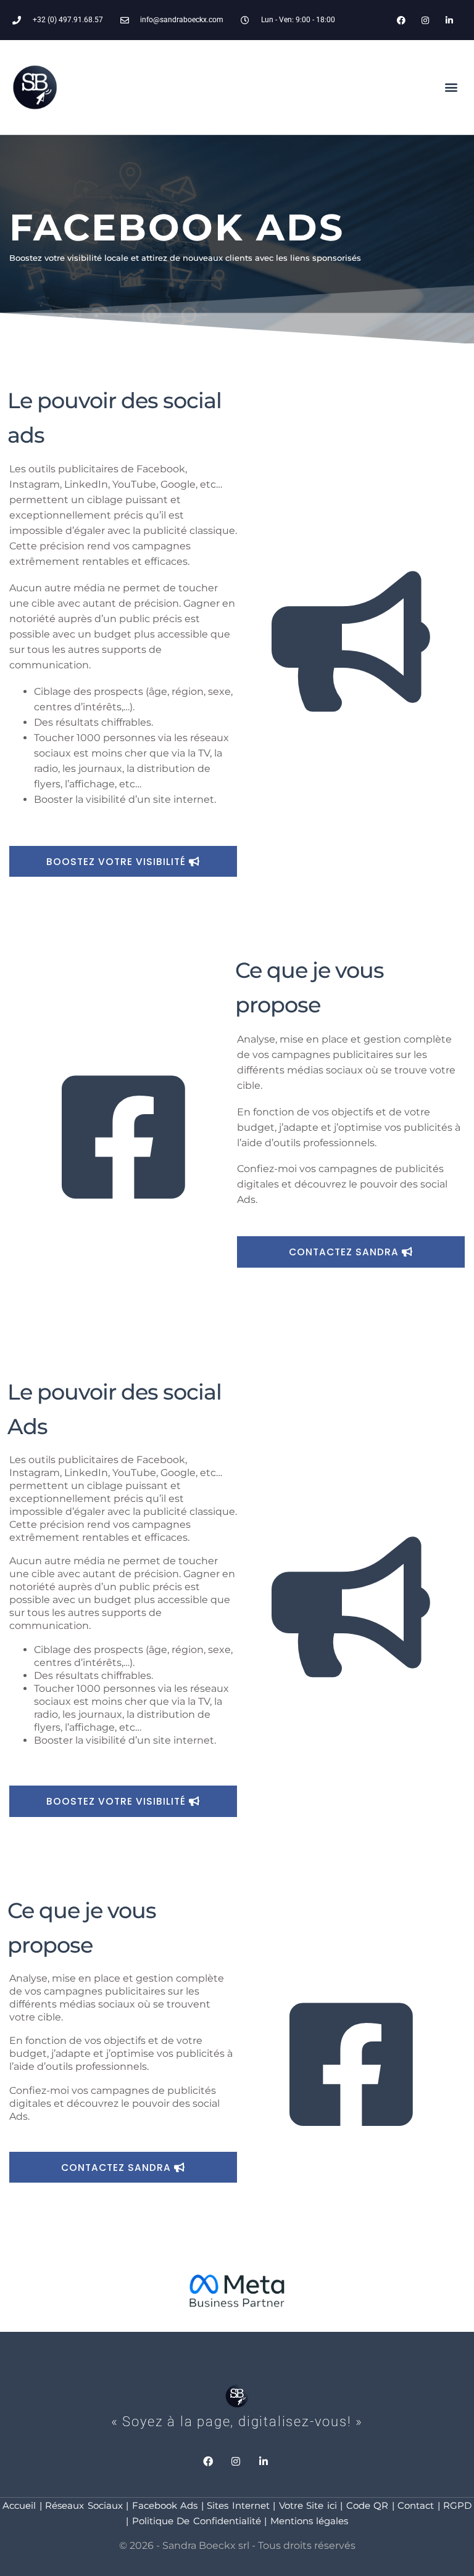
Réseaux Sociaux (82, 2505)
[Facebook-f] (401, 20)
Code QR (368, 2505)
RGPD (457, 2505)
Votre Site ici (308, 2505)
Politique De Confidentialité (197, 2521)
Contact (416, 2505)
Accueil (19, 2505)
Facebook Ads (165, 2505)
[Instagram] (426, 20)
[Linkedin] (450, 20)
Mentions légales (310, 2521)
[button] (451, 87)
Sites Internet (238, 2505)
